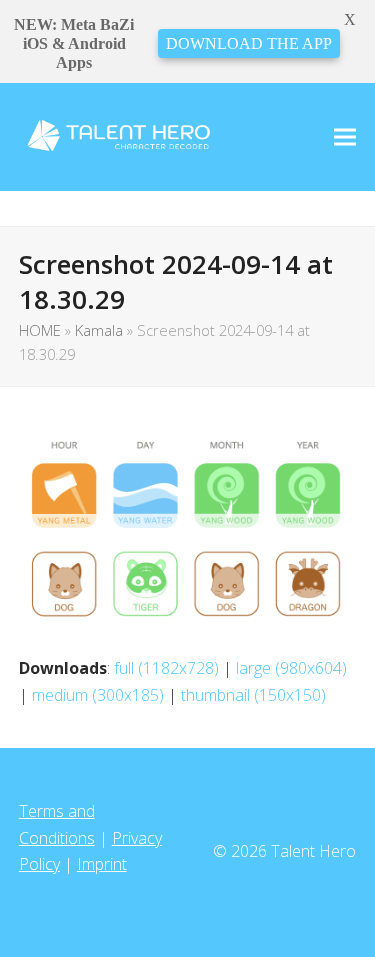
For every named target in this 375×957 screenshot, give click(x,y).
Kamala (99, 330)
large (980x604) (291, 668)
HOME (40, 330)
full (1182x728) (166, 668)
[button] (345, 136)
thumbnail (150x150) (253, 695)
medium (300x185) (98, 695)
